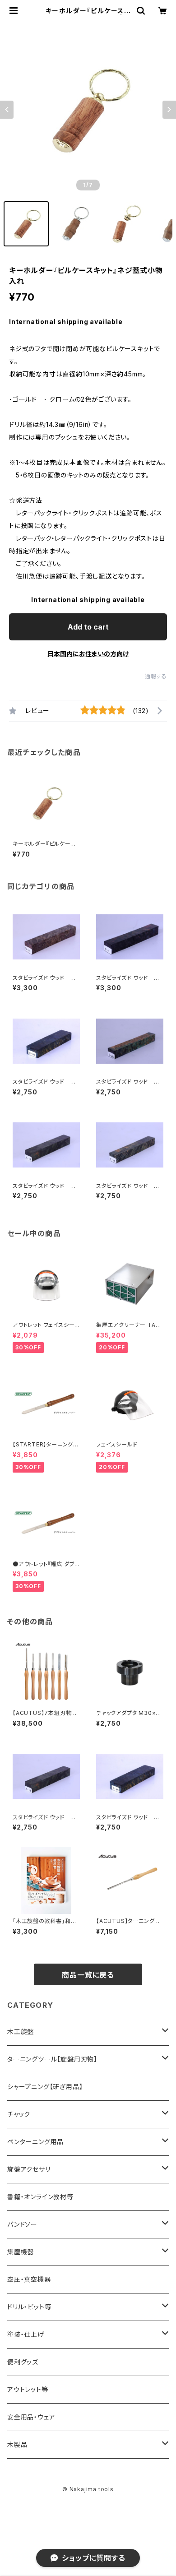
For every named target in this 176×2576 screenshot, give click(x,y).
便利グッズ (23, 2362)
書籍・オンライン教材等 (40, 2197)
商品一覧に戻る (88, 1975)
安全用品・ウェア (31, 2417)
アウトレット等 (28, 2389)
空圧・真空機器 (29, 2279)
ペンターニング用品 (35, 2142)
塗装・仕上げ (26, 2334)
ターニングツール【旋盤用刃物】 (52, 2059)
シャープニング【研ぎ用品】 (45, 2087)
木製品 (17, 2444)
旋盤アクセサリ (29, 2169)
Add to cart (88, 627)
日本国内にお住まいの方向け (88, 654)
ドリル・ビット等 (29, 2307)
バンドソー (22, 2224)
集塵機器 (21, 2252)
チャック (19, 2114)
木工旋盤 (21, 2032)
